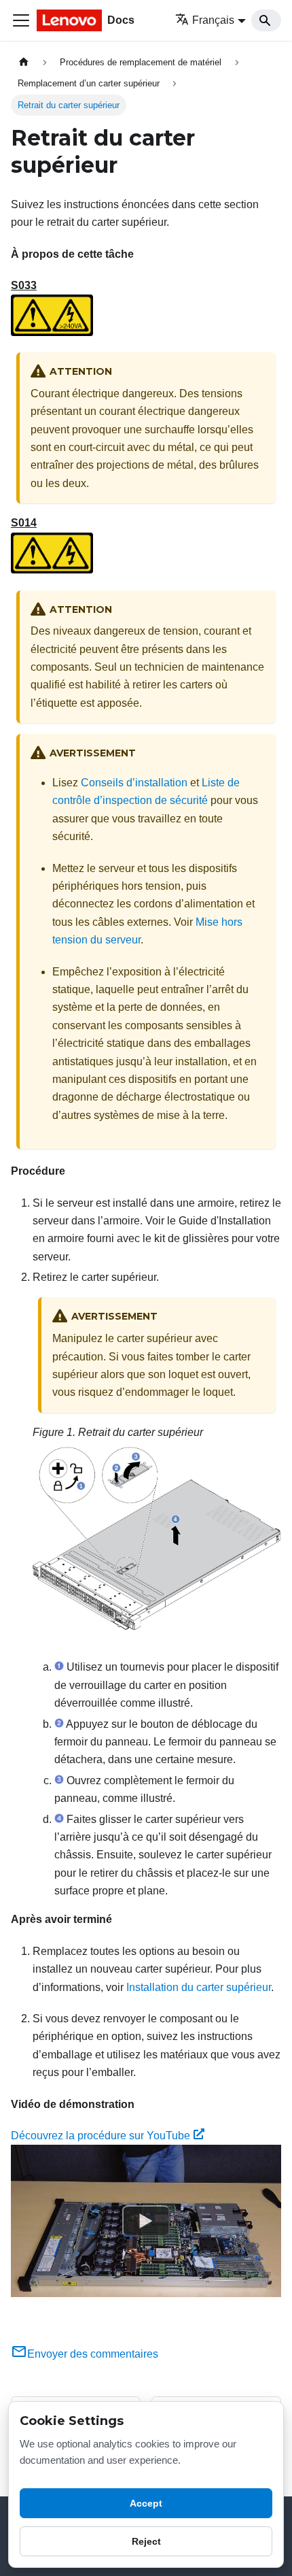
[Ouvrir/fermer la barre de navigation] (21, 20)
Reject (146, 2541)
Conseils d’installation (134, 783)
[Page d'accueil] (24, 62)
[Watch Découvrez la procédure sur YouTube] (146, 2221)
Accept (146, 2503)
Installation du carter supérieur (199, 1987)
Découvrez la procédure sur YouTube (101, 2136)
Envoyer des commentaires (93, 2354)
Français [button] (213, 20)
